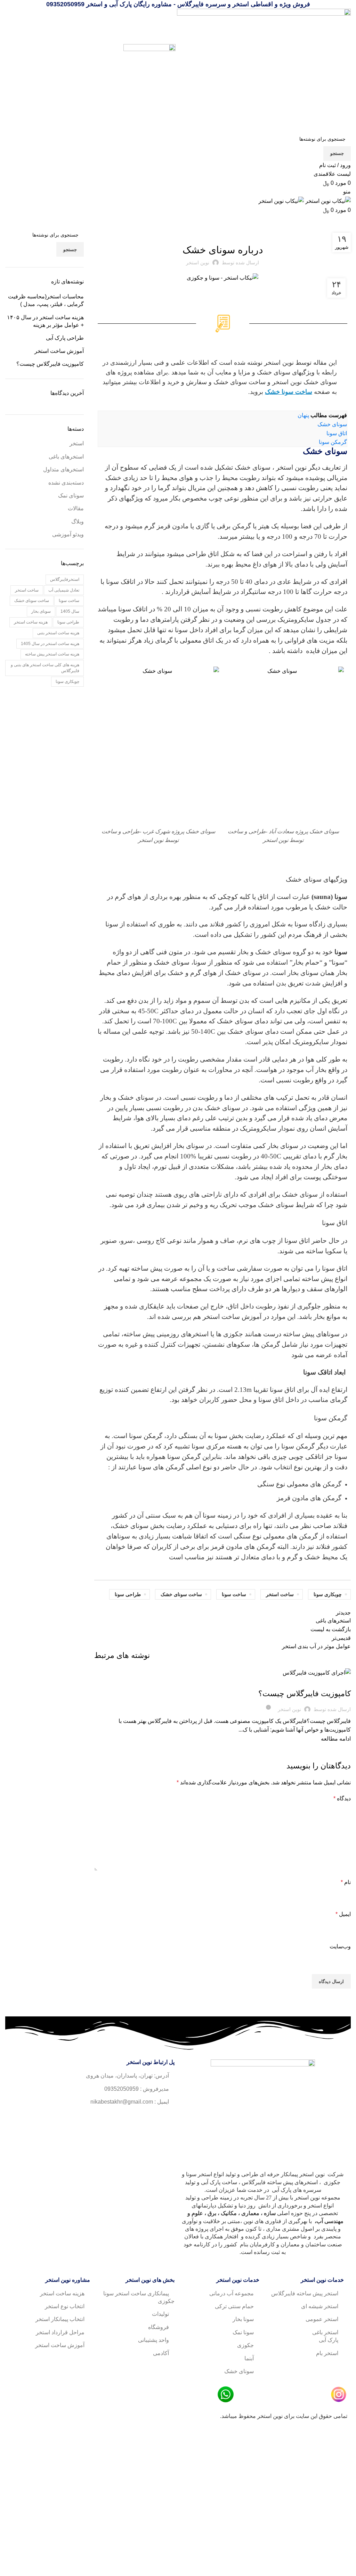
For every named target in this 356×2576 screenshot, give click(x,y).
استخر (77, 443)
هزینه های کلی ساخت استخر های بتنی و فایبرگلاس (45, 668)
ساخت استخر (280, 1594)
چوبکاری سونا (328, 1594)
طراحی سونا (128, 1594)
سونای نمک (71, 496)
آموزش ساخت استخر (232, 1317)
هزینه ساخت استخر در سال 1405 (50, 644)
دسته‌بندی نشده (66, 483)
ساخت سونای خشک (181, 1594)
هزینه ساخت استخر (31, 622)
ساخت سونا (234, 1594)
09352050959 (65, 4)
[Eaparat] (128, 2121)
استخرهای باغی (66, 457)
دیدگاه (342, 1798)
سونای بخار (41, 611)
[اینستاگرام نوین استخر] (339, 2394)
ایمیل (343, 1914)
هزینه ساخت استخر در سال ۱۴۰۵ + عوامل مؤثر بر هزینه (45, 321)
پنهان (303, 415)
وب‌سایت (340, 1946)
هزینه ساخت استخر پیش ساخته (52, 654)
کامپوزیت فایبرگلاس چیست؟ (305, 1694)
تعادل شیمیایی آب (64, 590)
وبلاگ (215, 232)
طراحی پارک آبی (65, 338)
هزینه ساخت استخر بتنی (58, 633)
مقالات (229, 232)
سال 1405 (70, 611)
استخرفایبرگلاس (65, 579)
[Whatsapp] (147, 2121)
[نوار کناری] (347, 2439)
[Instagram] (166, 2121)
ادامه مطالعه (336, 1739)
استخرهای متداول (63, 469)
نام (346, 1882)
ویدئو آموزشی (68, 534)
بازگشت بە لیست (331, 1629)
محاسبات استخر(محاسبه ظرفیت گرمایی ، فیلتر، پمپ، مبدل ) (46, 300)
